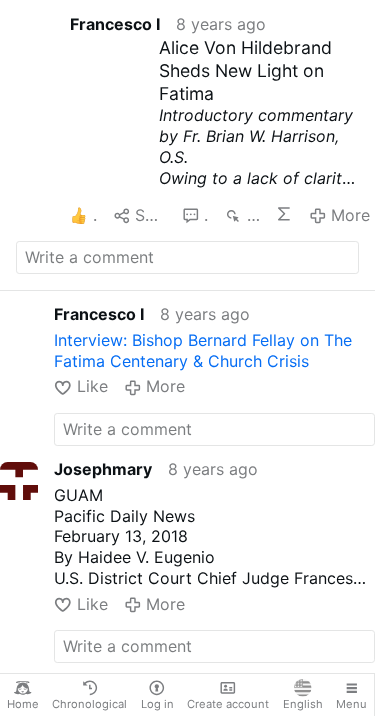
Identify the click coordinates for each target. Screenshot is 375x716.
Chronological (89, 704)
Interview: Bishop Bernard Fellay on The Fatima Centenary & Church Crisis (203, 350)
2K (253, 215)
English (303, 704)
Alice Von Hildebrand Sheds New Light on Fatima (245, 70)
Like (92, 386)
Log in (157, 704)
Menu (351, 704)
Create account (228, 704)
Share (150, 215)
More (350, 215)
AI (284, 214)
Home (23, 704)
